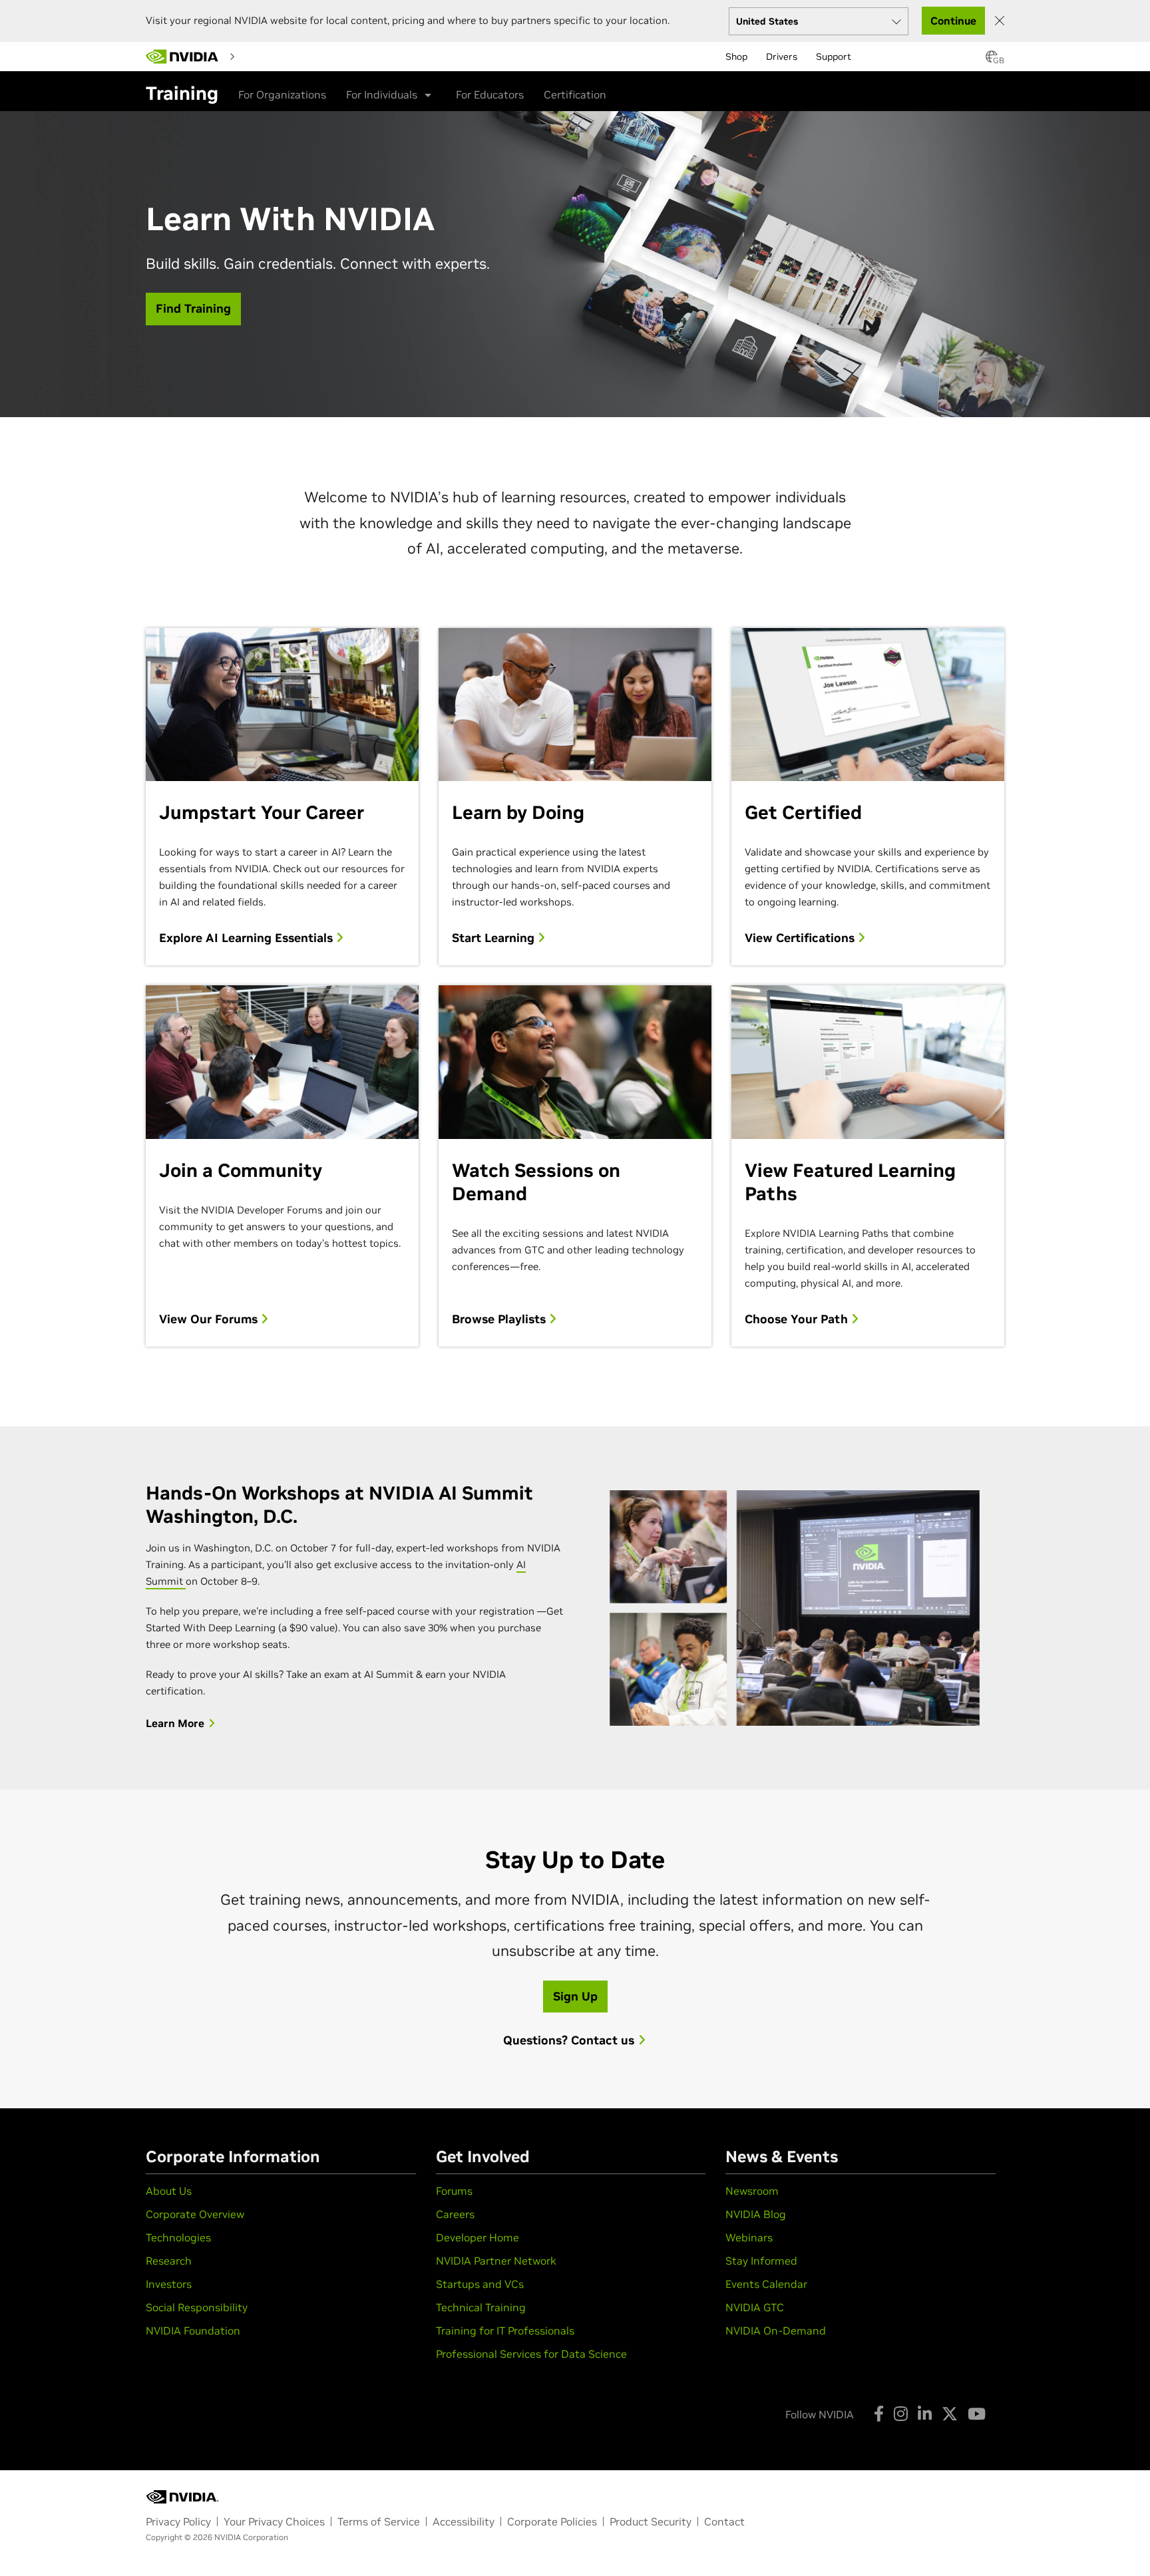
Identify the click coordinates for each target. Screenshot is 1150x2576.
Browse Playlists (500, 1319)
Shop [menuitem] (736, 57)
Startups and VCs (480, 2284)
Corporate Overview (195, 2214)
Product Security (651, 2521)
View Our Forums (210, 1319)
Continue (953, 21)
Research (169, 2261)
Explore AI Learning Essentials (248, 938)
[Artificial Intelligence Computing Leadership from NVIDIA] (182, 57)
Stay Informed (761, 2261)
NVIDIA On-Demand (776, 2331)
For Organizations (282, 94)
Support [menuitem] (834, 57)
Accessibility (464, 2521)
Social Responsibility (197, 2307)
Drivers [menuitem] (782, 57)
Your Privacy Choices (274, 2521)
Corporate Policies (552, 2521)
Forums (454, 2191)
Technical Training (481, 2307)
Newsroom (752, 2191)
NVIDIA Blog (756, 2214)
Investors (169, 2284)
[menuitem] (264, 56)
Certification (575, 94)
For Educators (490, 94)
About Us (169, 2191)
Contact (724, 2521)
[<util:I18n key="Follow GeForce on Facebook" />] (879, 2414)
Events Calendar (766, 2284)
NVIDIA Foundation (193, 2331)
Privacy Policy (178, 2521)
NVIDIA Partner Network (496, 2261)
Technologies (178, 2237)
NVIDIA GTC (755, 2307)
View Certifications (801, 938)
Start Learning (495, 938)
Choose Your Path (798, 1319)
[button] (992, 61)
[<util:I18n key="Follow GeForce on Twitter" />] (950, 2414)
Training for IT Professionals (505, 2331)
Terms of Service (379, 2521)
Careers (455, 2214)
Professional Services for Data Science (531, 2354)
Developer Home (478, 2237)
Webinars (749, 2237)
